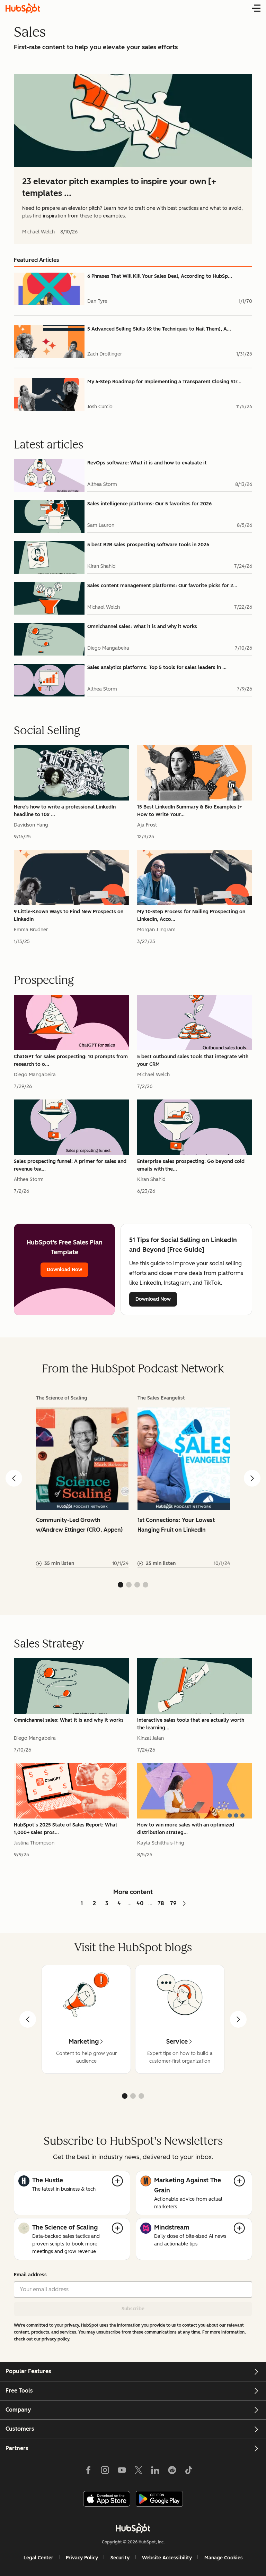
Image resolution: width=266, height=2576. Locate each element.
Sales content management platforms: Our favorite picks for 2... (162, 586)
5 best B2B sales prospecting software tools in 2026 (148, 545)
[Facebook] (88, 2472)
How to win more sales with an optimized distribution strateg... (186, 1829)
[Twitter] (139, 2472)
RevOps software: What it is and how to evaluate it (147, 463)
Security (120, 2558)
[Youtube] (122, 2472)
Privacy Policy (82, 2558)
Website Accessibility (167, 2558)
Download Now (64, 1270)
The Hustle (48, 2180)
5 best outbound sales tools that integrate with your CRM (193, 1060)
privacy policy (55, 2339)
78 (161, 1903)
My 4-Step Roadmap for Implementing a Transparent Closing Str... (164, 382)
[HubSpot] (133, 2528)
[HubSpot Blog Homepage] (23, 8)
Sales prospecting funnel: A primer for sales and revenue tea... (70, 1165)
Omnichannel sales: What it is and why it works (142, 627)
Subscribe (133, 2309)
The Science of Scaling (65, 2227)
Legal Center (38, 2558)
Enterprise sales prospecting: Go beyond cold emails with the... (191, 1165)
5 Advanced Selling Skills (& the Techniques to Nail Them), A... (159, 329)
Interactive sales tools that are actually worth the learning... (191, 1724)
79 (173, 1903)
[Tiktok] (189, 2472)
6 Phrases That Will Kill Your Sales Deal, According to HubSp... (160, 276)
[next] (238, 2019)
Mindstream (172, 2227)
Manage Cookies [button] (224, 2558)
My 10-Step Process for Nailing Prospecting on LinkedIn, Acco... (191, 915)
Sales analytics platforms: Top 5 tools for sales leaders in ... (157, 667)
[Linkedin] (155, 2472)
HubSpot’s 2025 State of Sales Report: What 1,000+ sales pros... (66, 1829)
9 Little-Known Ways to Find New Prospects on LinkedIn (69, 915)
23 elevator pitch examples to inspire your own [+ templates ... (119, 187)
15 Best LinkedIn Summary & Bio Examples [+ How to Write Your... (190, 811)
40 (140, 1903)
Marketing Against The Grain (188, 2185)
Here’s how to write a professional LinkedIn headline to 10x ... (65, 811)
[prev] (28, 2019)
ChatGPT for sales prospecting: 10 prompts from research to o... (71, 1060)
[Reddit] (172, 2472)
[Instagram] (105, 2472)
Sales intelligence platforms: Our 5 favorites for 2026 (149, 504)
